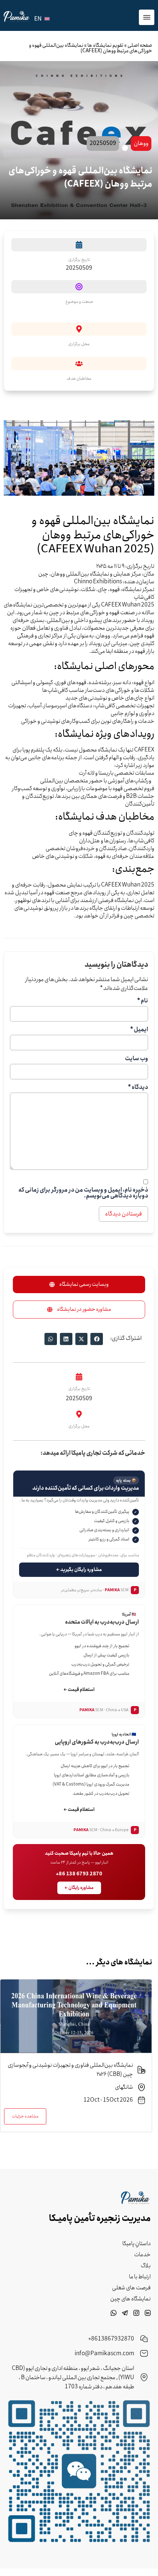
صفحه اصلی (140, 45)
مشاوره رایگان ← (79, 1888)
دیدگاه (138, 1087)
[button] (79, 1285)
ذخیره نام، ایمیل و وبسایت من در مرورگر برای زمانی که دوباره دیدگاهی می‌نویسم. (83, 1193)
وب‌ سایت (137, 1059)
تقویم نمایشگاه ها (105, 45)
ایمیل (139, 1030)
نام (143, 1001)
